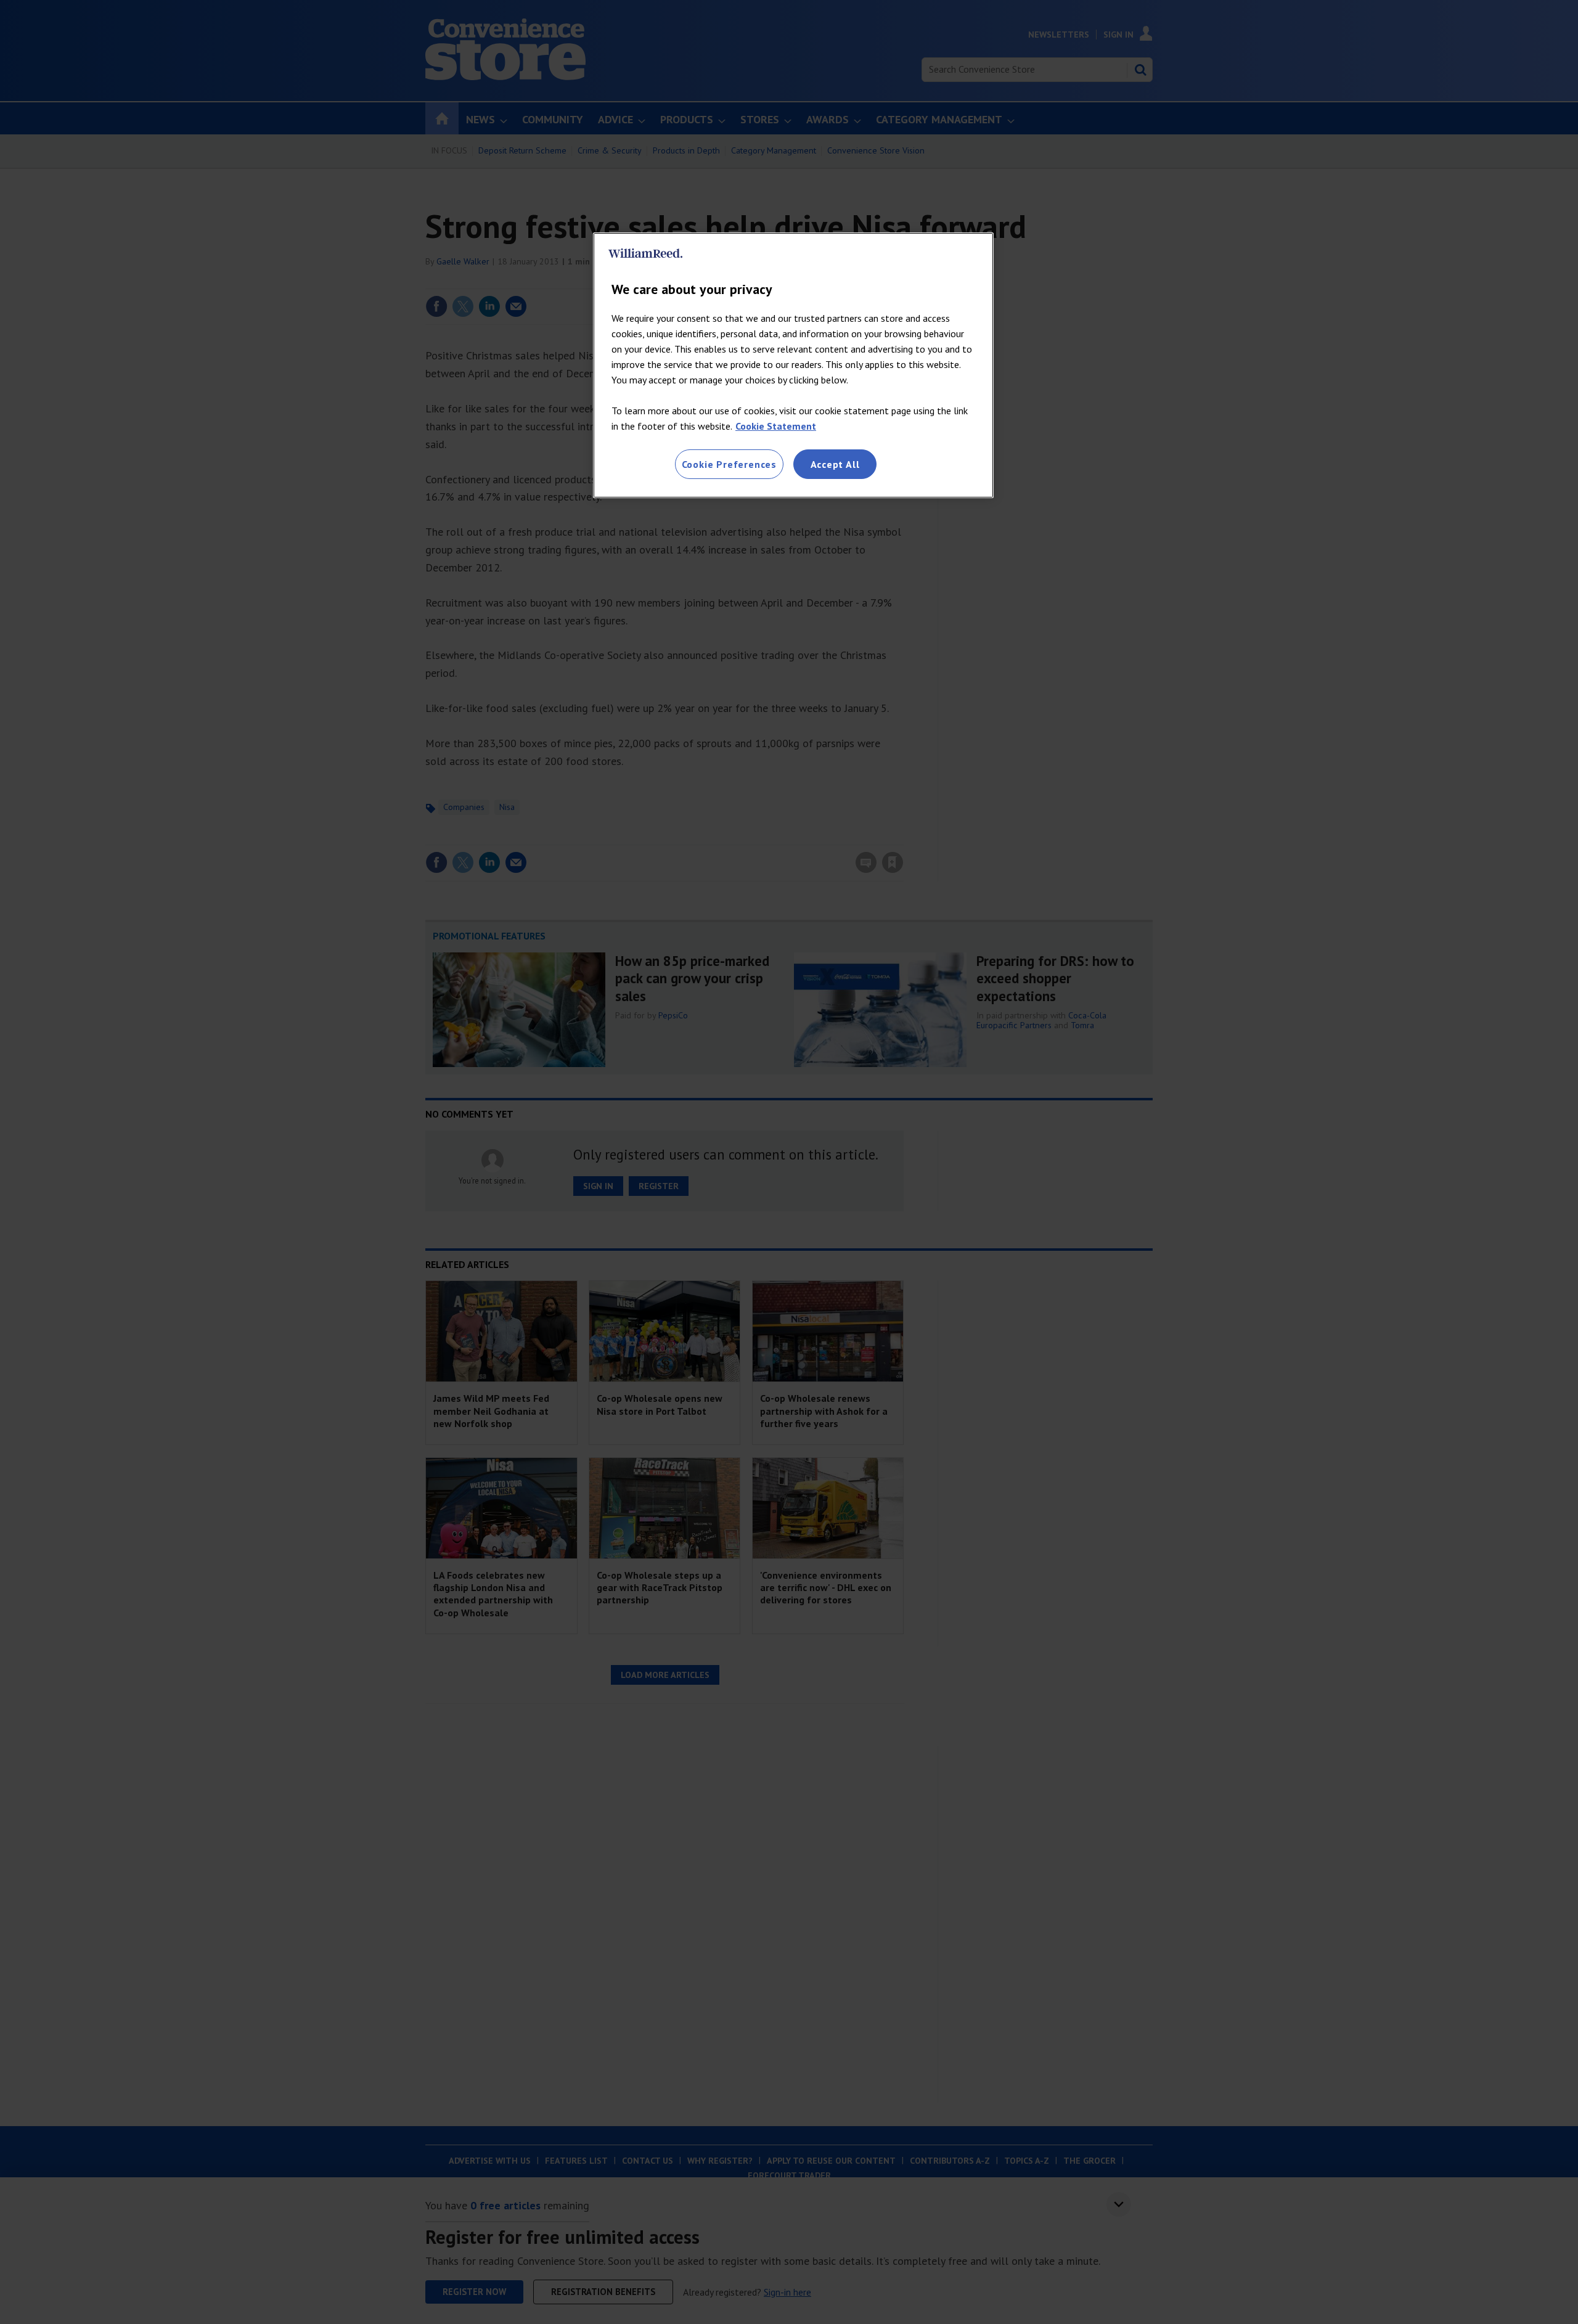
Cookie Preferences (729, 464)
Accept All (835, 464)
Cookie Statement (776, 426)
